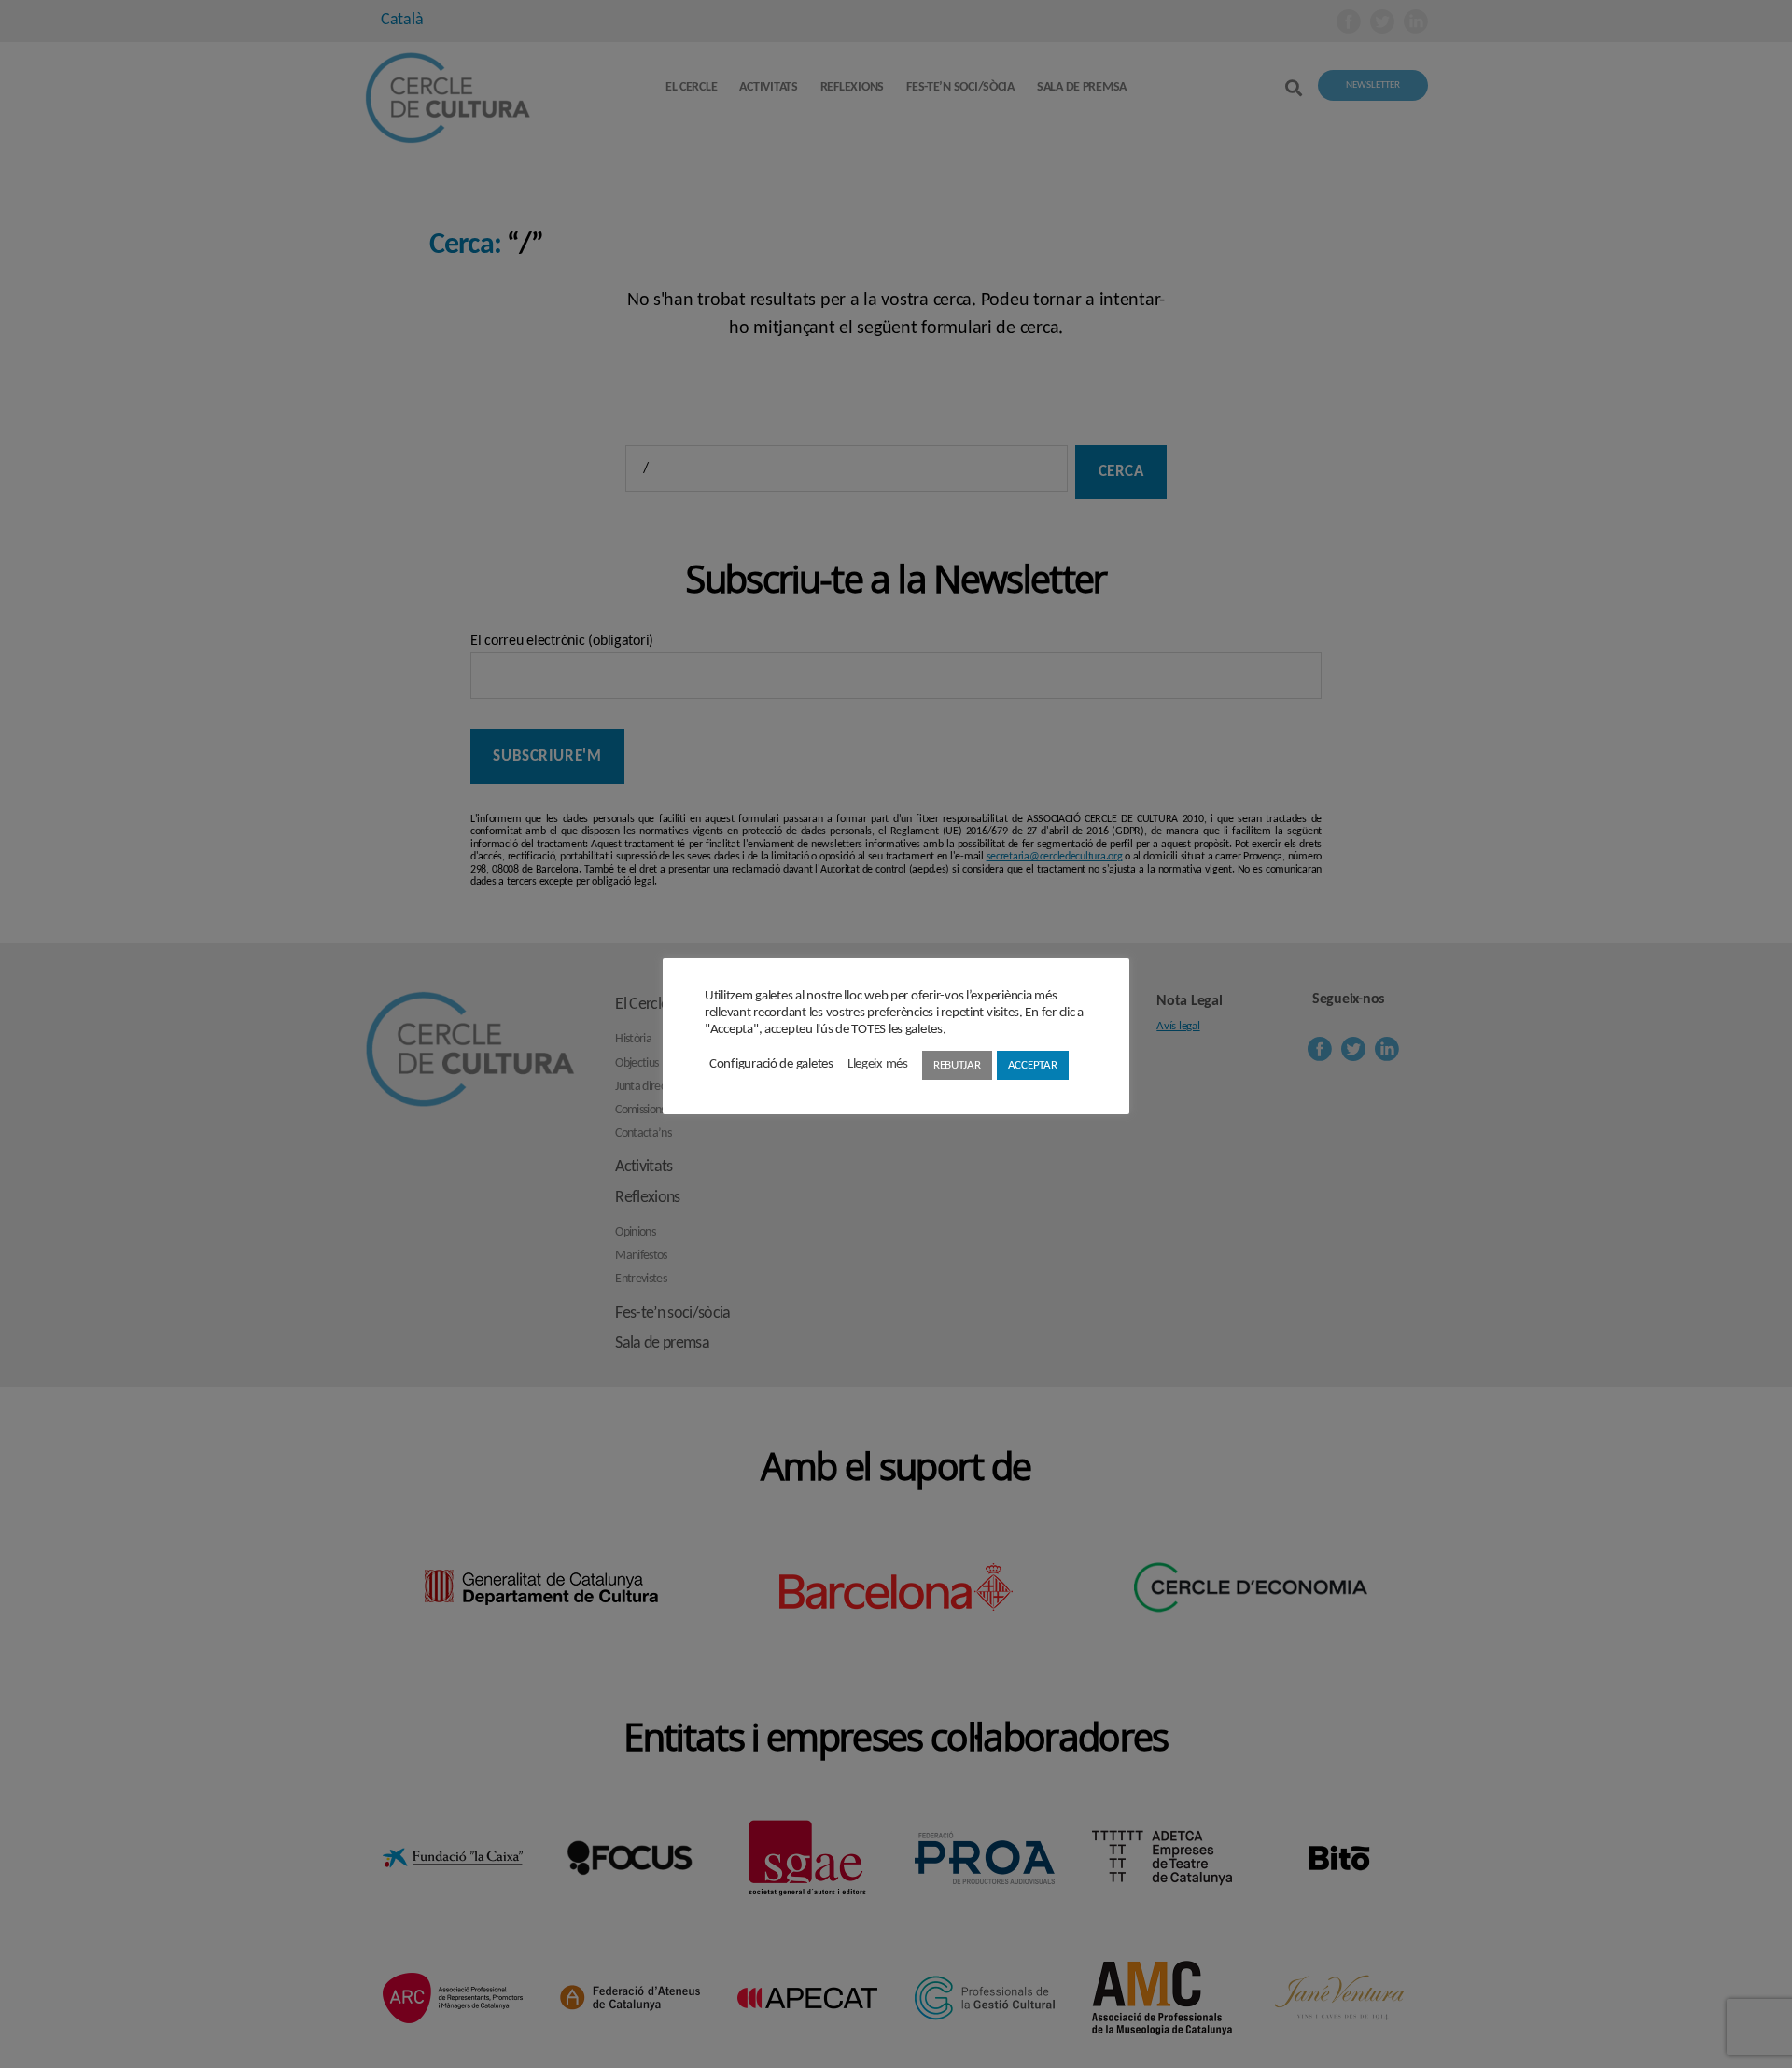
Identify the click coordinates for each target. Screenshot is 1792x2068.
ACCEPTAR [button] (1033, 1065)
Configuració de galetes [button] (771, 1064)
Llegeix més (878, 1064)
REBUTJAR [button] (957, 1065)
